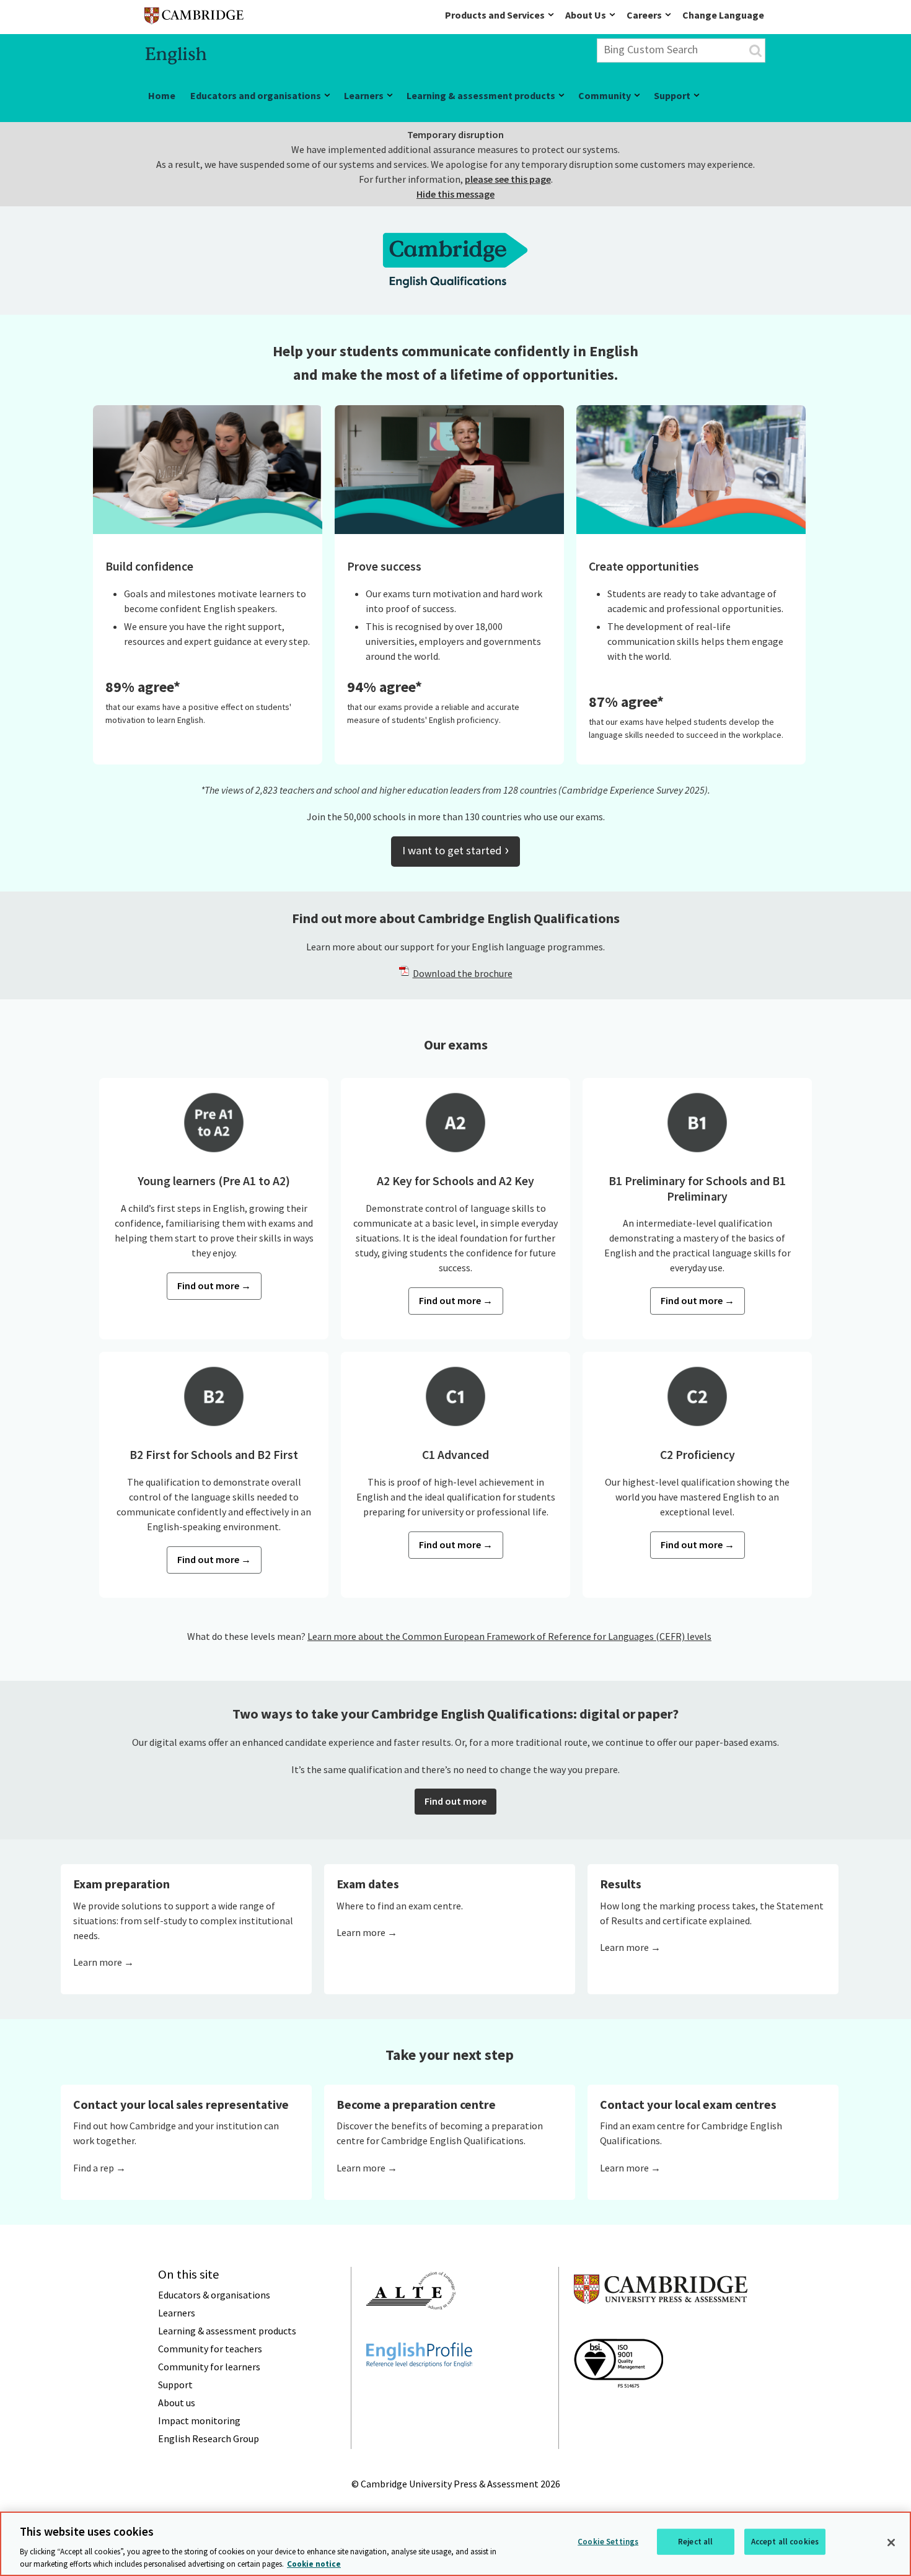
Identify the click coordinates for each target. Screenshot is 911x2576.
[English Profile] (419, 2390)
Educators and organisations (256, 95)
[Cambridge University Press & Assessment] (661, 2328)
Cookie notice (314, 2563)
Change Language (723, 15)
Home (162, 95)
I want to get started (455, 849)
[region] (455, 2544)
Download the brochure (463, 973)
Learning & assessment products (481, 95)
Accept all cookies (785, 2542)
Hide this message (455, 194)
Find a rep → (99, 2168)
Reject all (695, 2542)
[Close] (891, 2543)
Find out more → (214, 1286)
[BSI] (618, 2410)
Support (672, 95)
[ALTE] (411, 2332)
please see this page (508, 179)
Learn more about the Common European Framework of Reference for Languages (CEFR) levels (509, 1636)
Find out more (455, 1801)
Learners (364, 95)
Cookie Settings (608, 2542)
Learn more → (103, 1962)
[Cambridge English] (194, 18)
